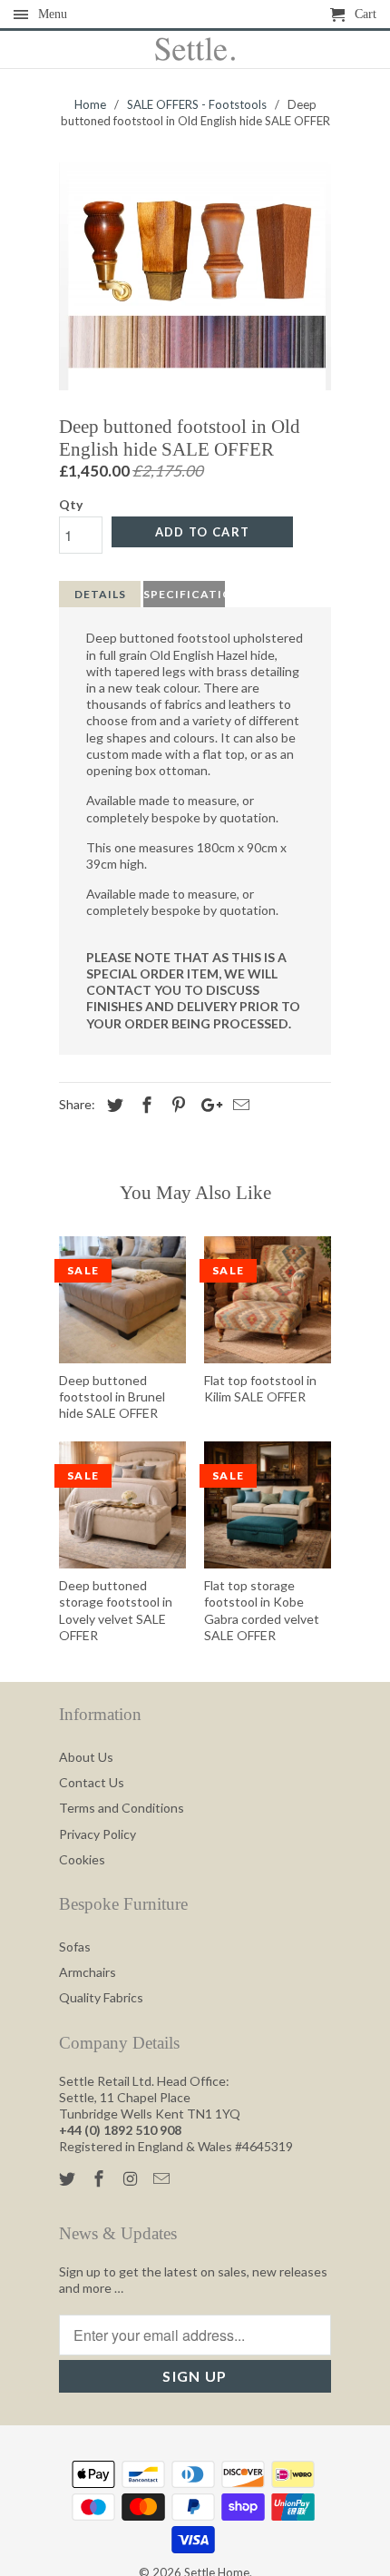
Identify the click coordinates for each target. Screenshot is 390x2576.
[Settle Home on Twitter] (69, 2178)
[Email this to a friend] (239, 1105)
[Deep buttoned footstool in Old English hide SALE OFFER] (195, 276)
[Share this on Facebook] (144, 1105)
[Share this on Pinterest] (176, 1105)
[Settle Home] (195, 50)
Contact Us (92, 1782)
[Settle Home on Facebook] (101, 2178)
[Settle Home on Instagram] (132, 2178)
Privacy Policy (97, 1834)
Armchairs (88, 1972)
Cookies (82, 1859)
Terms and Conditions (122, 1808)
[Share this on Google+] (207, 1105)
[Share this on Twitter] (112, 1105)
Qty (71, 504)
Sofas (75, 1947)
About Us (86, 1757)
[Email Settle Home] (163, 2178)
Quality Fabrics (101, 1997)
